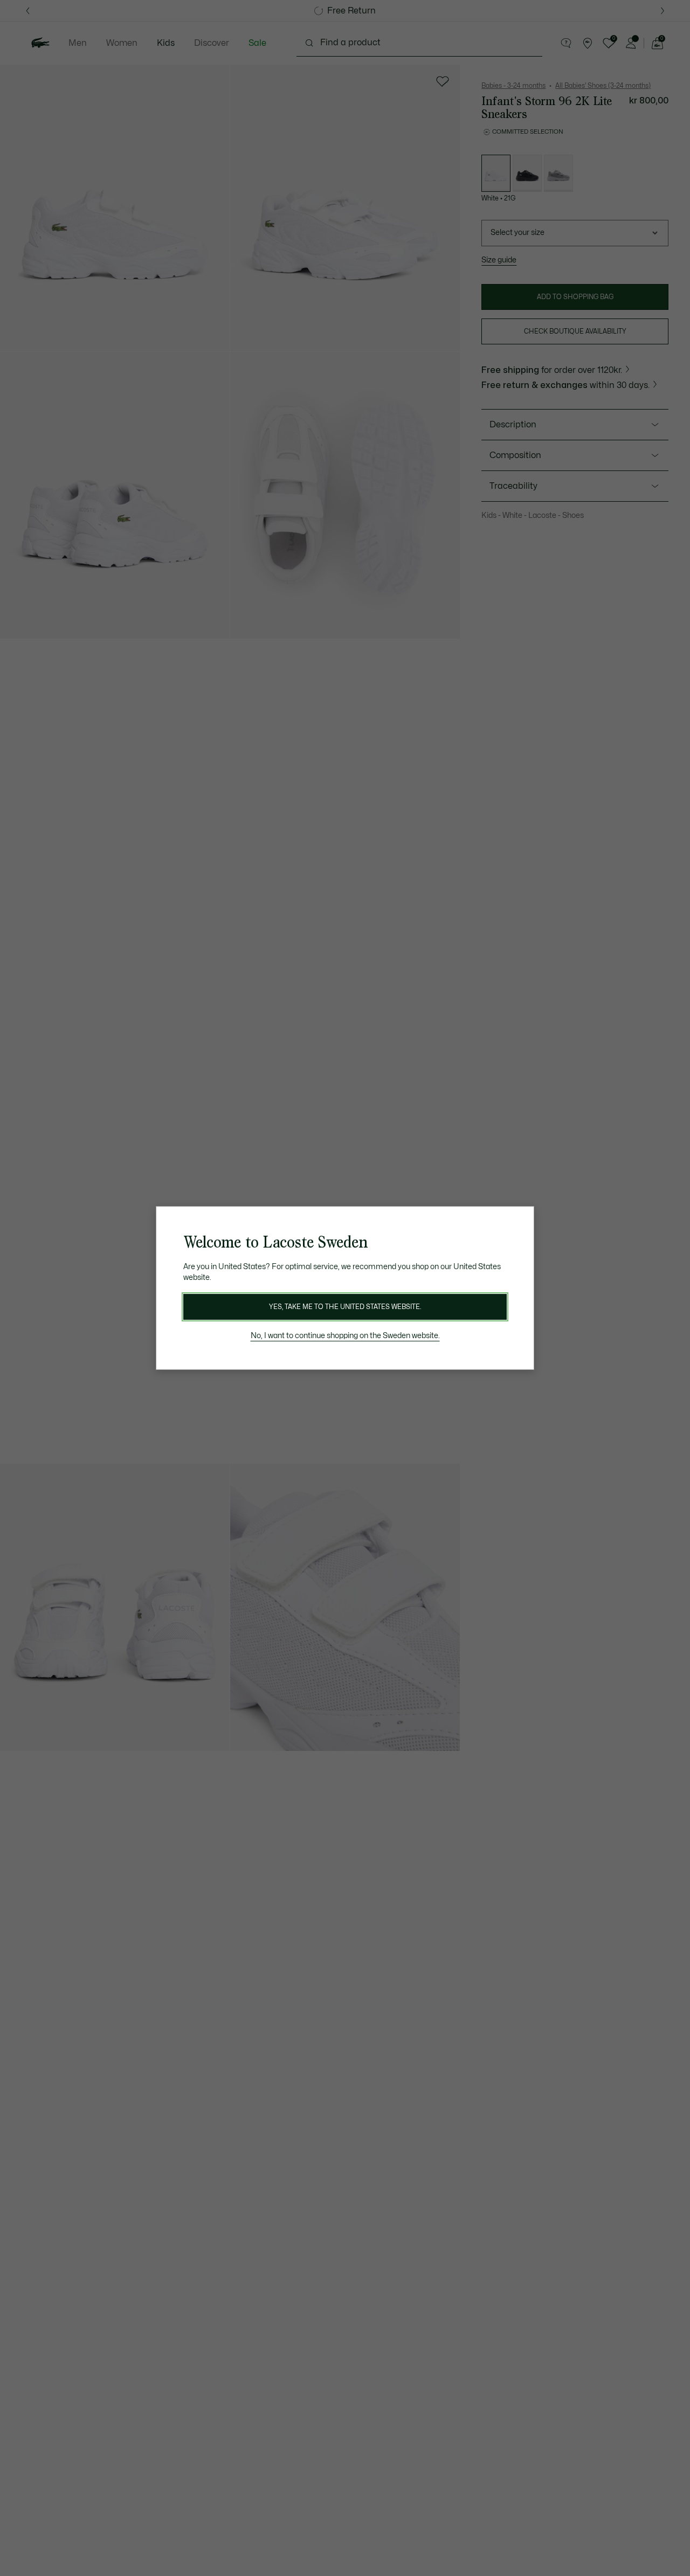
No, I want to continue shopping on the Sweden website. (345, 1336)
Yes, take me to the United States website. (345, 1307)
